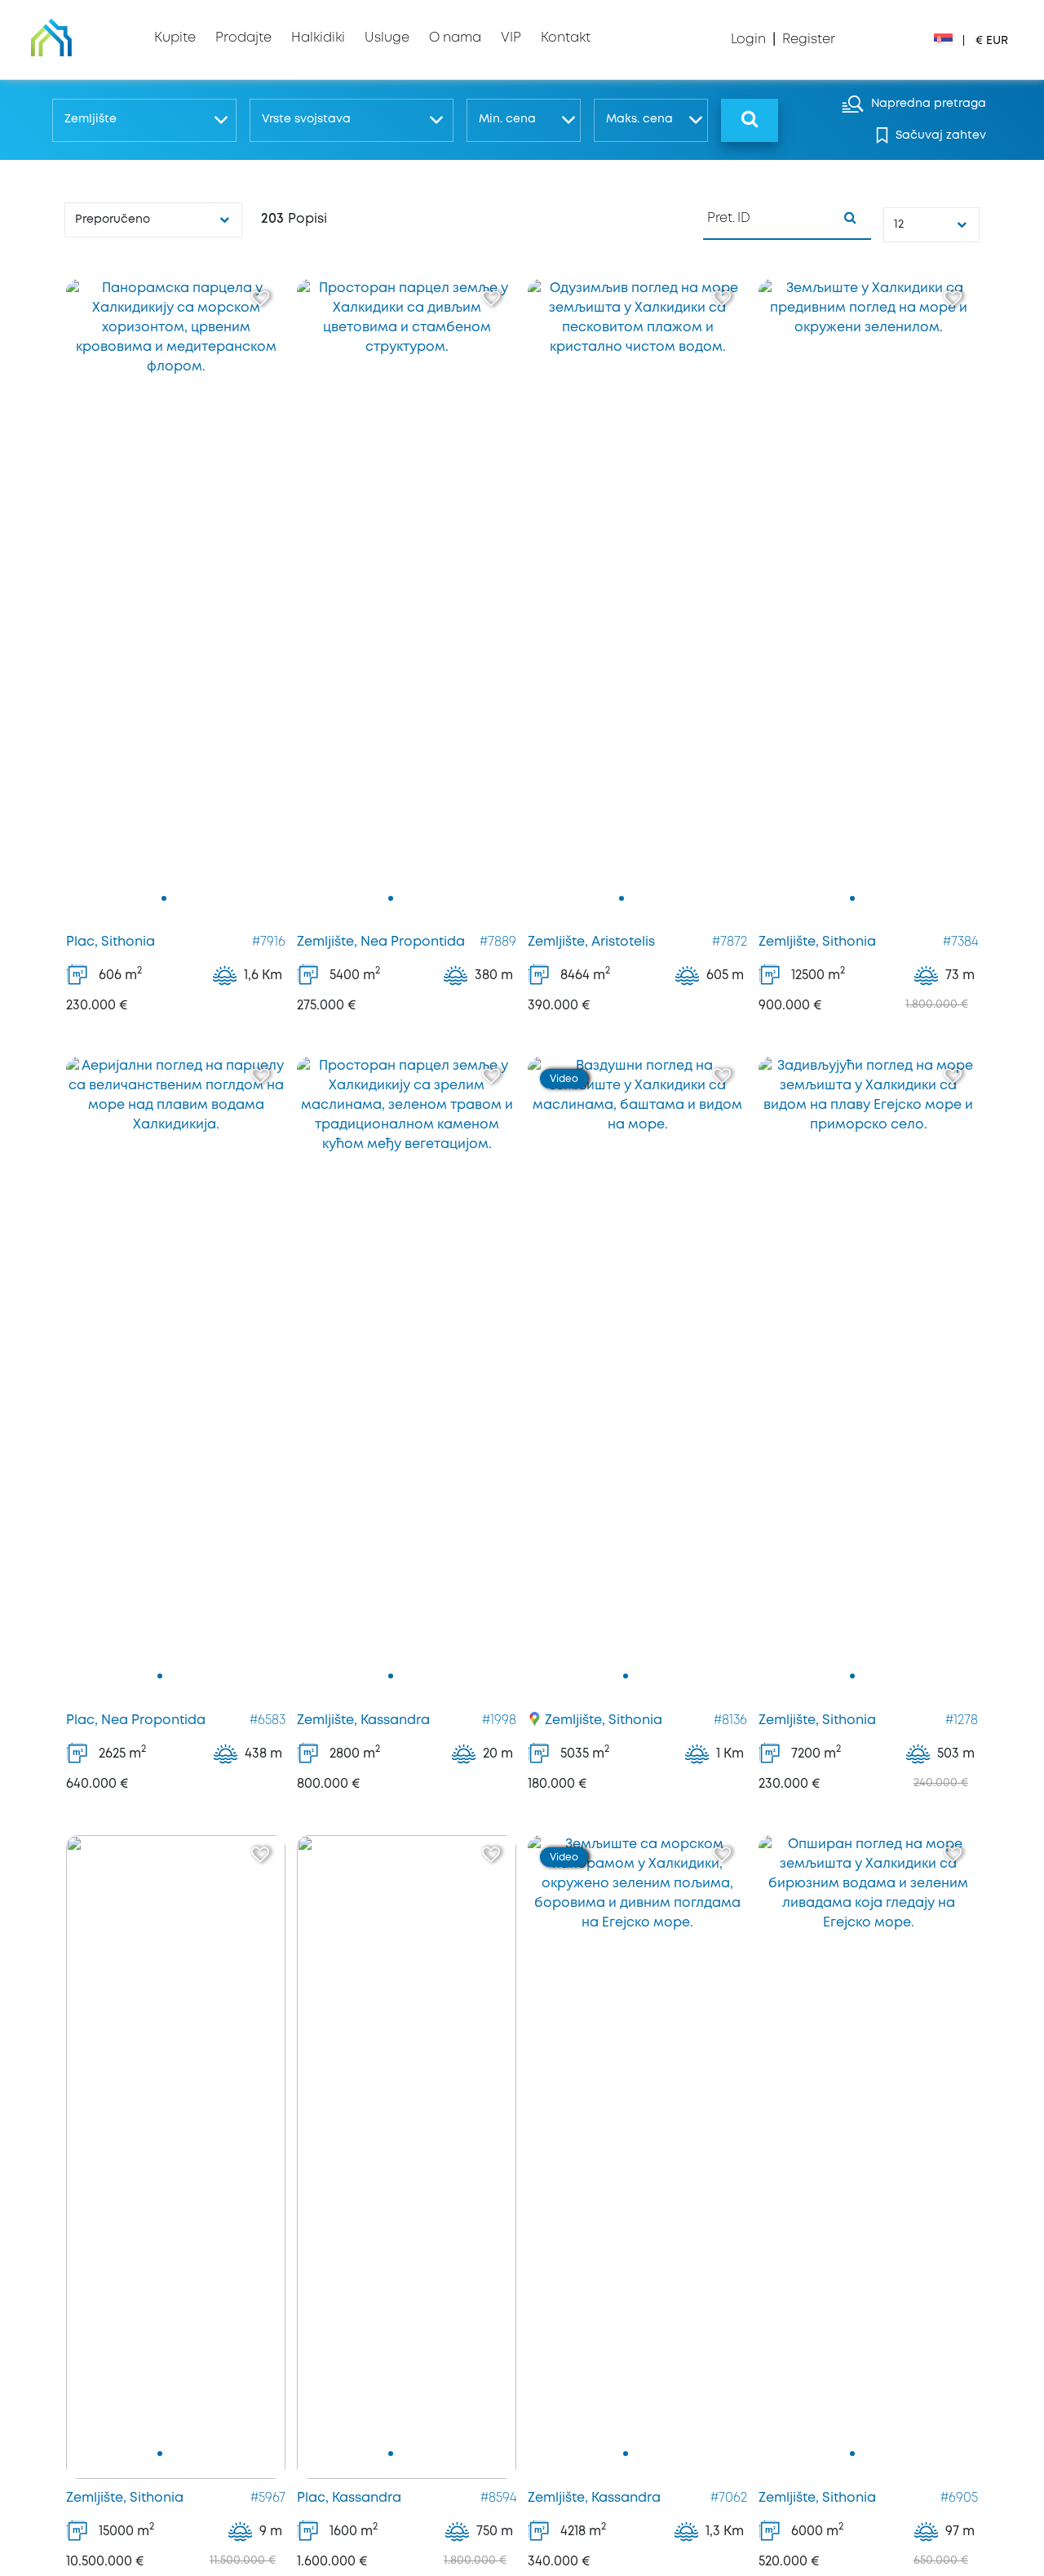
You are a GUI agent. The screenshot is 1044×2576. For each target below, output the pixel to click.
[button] (144, 120)
